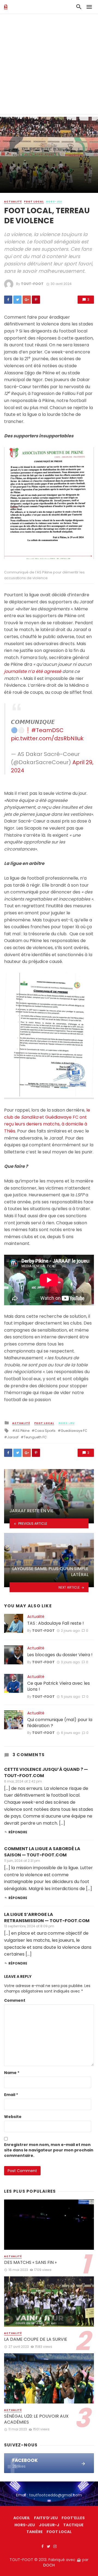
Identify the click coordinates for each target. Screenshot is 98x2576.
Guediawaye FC (74, 1431)
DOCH (49, 2565)
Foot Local (34, 202)
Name (12, 2073)
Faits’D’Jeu (46, 2518)
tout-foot (32, 284)
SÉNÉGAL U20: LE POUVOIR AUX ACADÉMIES (36, 2419)
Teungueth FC (35, 1437)
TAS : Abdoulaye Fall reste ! (56, 1623)
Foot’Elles (73, 2518)
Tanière (35, 2532)
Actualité (13, 202)
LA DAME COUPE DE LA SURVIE (36, 2339)
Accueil (22, 2518)
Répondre (18, 1832)
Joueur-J (49, 2525)
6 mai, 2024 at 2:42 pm (23, 1781)
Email (11, 2095)
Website (13, 2117)
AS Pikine (22, 1431)
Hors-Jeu (54, 202)
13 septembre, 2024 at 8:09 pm (29, 1926)
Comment (15, 2000)
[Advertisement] (49, 65)
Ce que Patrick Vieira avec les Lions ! (59, 1686)
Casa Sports (45, 1431)
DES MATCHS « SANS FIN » (30, 2263)
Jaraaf (13, 1437)
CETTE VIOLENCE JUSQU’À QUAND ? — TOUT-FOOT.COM (46, 1772)
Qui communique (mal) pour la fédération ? (60, 1723)
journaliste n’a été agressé (33, 671)
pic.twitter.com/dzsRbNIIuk (47, 738)
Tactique (73, 2525)
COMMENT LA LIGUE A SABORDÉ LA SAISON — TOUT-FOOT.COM (42, 1852)
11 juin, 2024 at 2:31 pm (22, 1861)
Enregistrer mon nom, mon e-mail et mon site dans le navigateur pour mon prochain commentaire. (49, 2150)
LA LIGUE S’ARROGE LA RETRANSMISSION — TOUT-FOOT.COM (47, 1918)
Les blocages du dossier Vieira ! (60, 1655)
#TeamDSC (48, 730)
